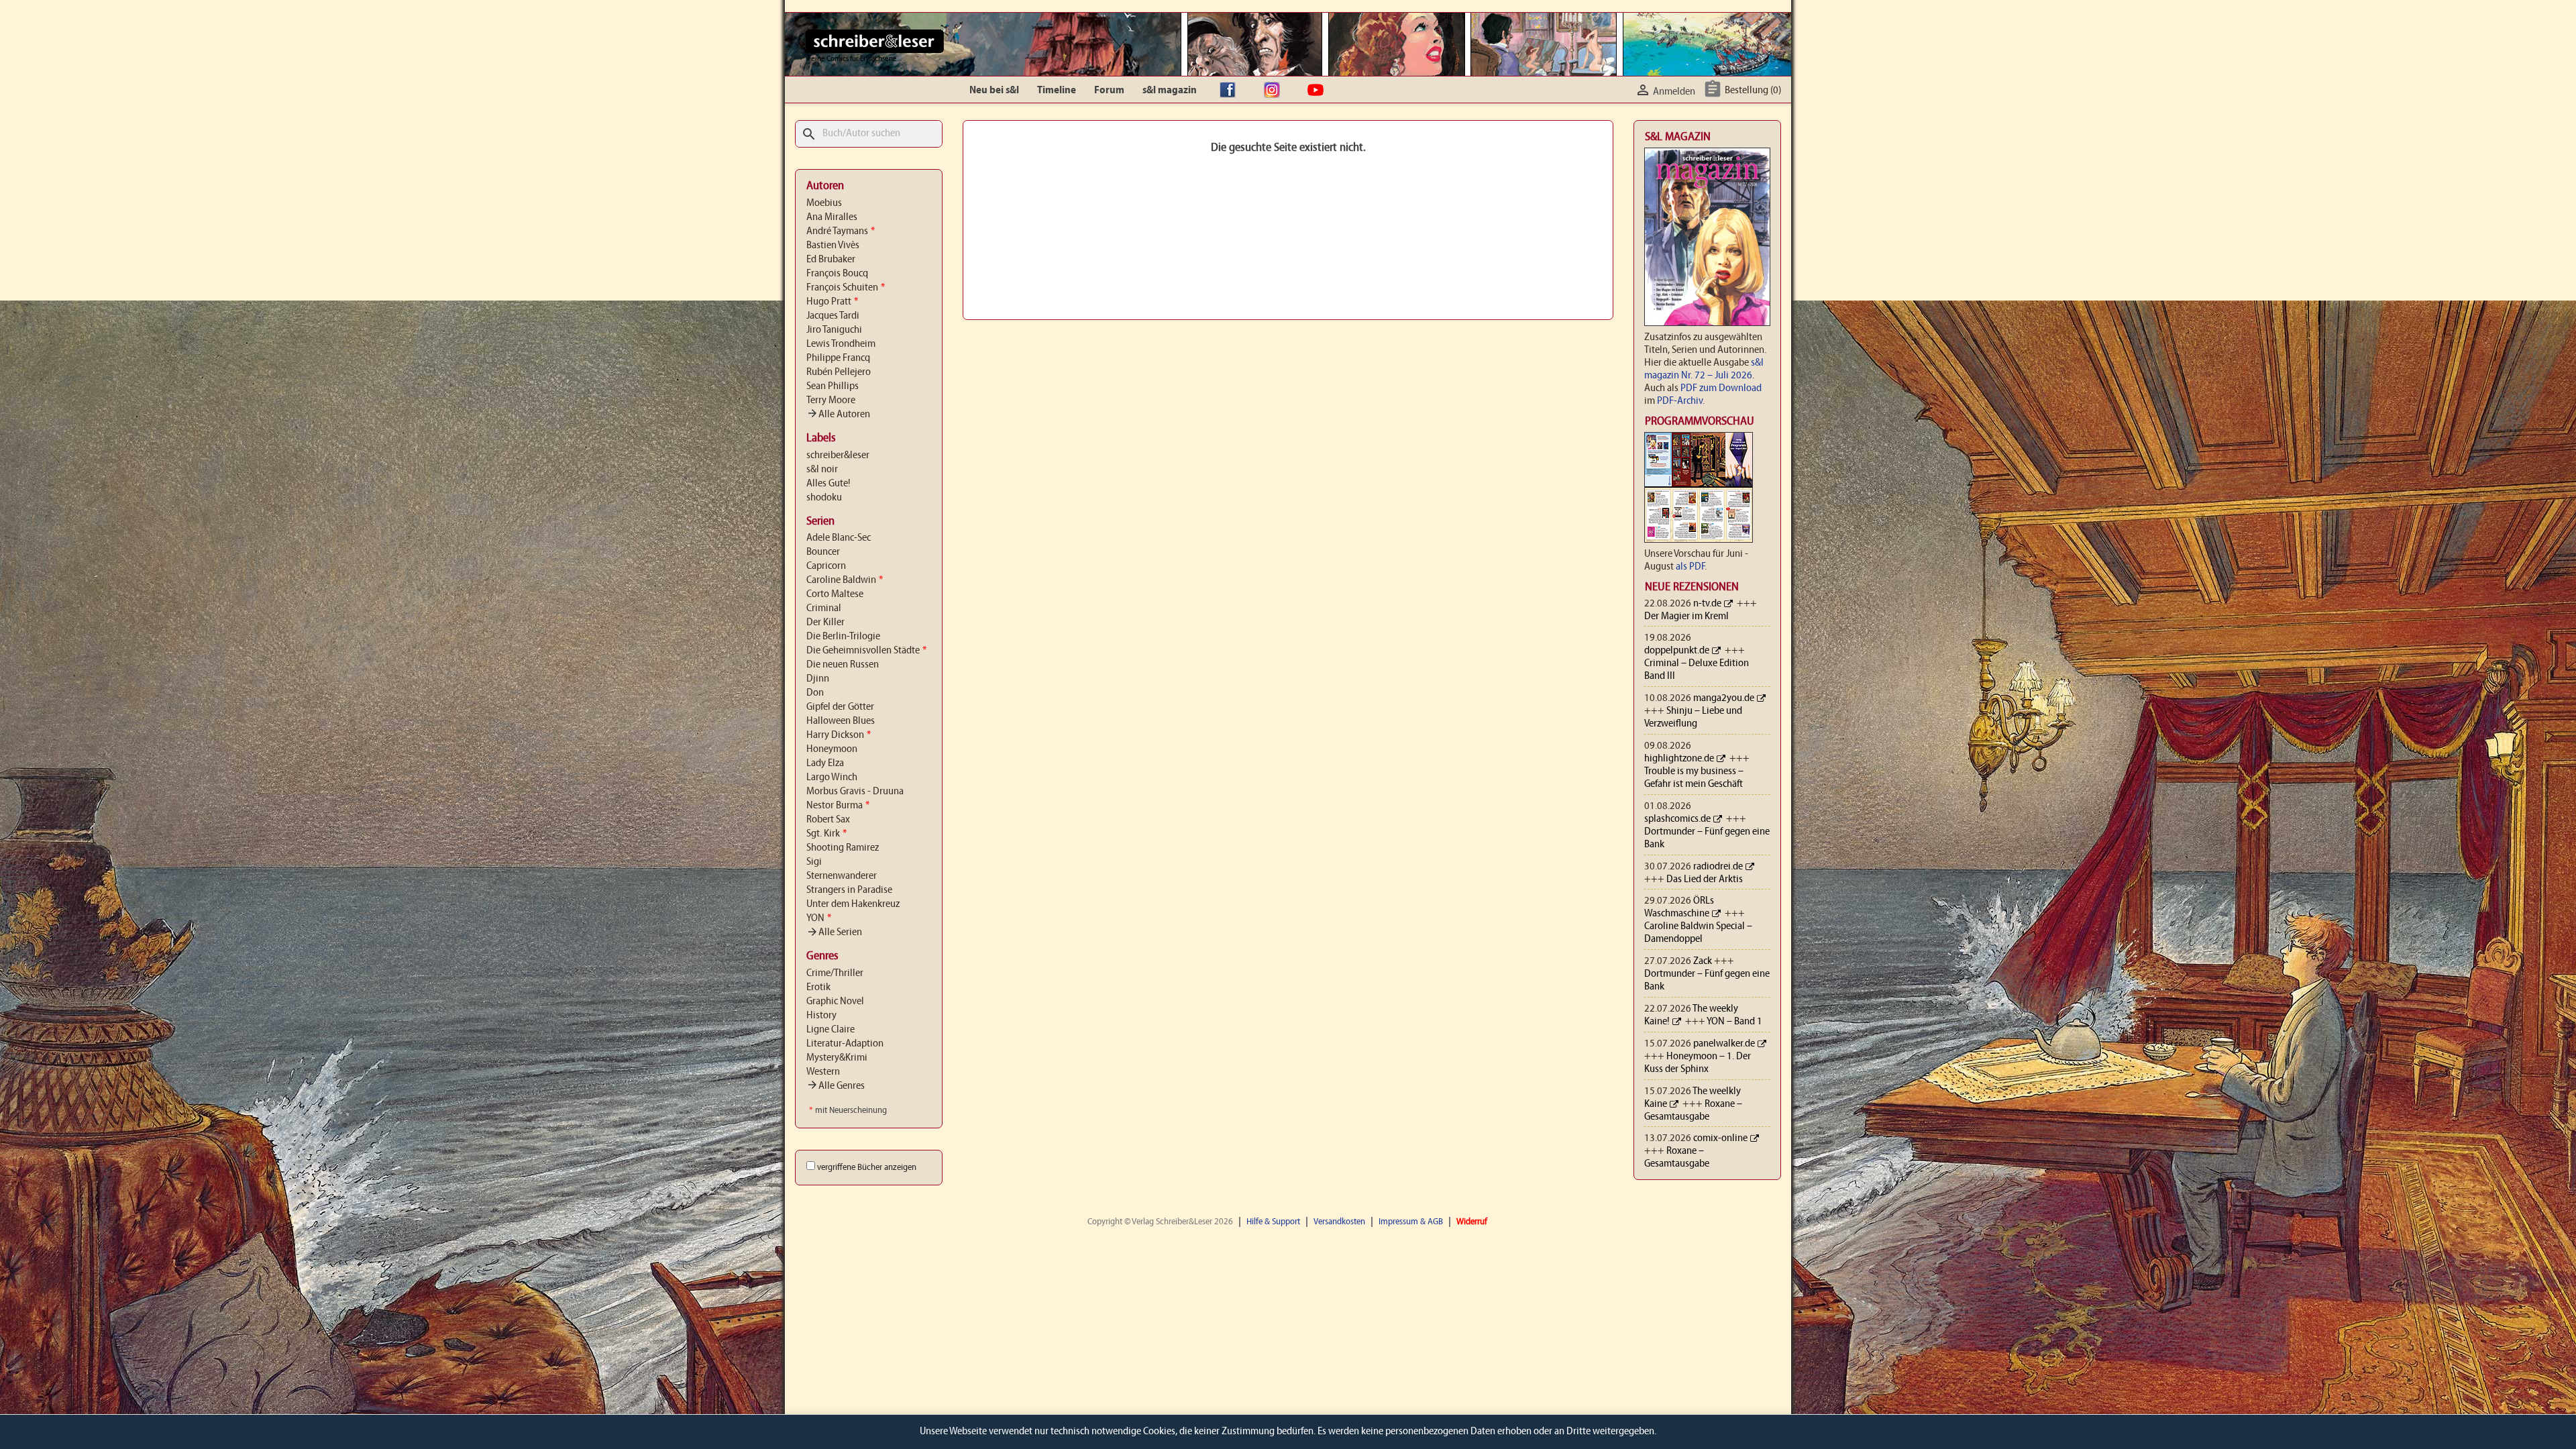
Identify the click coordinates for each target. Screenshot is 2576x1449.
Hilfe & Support (1273, 1222)
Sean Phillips (833, 386)
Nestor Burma (838, 806)
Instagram (1275, 91)
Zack (1703, 961)
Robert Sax (828, 820)
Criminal (824, 608)
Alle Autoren (838, 415)
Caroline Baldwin (845, 580)
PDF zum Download (1721, 388)
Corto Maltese (835, 594)
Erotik (818, 987)
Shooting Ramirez (843, 848)
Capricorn (826, 566)
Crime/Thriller (835, 973)
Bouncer (823, 552)
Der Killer (825, 623)
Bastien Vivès (833, 246)
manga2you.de (1724, 698)
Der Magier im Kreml (1686, 616)
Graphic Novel (835, 1002)
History (821, 1016)
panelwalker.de (1724, 1044)
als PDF (1690, 567)
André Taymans (841, 231)
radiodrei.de (1718, 867)
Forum (1109, 91)
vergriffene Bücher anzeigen (867, 1168)
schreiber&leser (838, 455)
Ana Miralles (832, 217)
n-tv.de (1707, 604)
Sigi (814, 862)
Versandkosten (1339, 1222)
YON (819, 918)
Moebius (824, 203)
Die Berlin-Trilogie (843, 637)
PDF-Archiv (1680, 401)
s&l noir (822, 470)
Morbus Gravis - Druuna (855, 792)
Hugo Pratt (832, 302)
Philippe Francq (838, 358)
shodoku (824, 498)
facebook (1231, 91)
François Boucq (837, 274)
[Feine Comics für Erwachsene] (874, 41)
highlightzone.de (1679, 759)
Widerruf (1472, 1222)
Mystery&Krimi (837, 1058)
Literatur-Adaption (845, 1044)
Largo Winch (832, 777)
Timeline (1057, 91)
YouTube (1319, 91)
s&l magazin (1170, 91)
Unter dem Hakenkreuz (853, 904)
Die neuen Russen (843, 665)
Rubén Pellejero (839, 372)
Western (823, 1072)
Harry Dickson (839, 735)
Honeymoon (832, 749)
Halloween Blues (841, 721)
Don (815, 693)
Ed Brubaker (831, 260)
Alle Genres (836, 1086)
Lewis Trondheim (841, 344)
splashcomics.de (1677, 819)
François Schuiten (846, 288)
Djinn (818, 679)
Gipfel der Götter (840, 707)
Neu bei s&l (994, 91)
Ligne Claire (830, 1030)
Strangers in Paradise (849, 890)
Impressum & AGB (1411, 1222)
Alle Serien (834, 932)
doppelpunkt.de (1677, 651)
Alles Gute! (828, 484)
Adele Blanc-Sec (839, 538)
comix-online (1720, 1138)
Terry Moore (831, 400)
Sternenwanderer (842, 876)
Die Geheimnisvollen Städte (866, 651)
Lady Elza (825, 763)
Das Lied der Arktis (1705, 879)
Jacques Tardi (833, 316)
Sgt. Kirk (826, 834)
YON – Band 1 (1734, 1022)
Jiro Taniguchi (834, 330)
